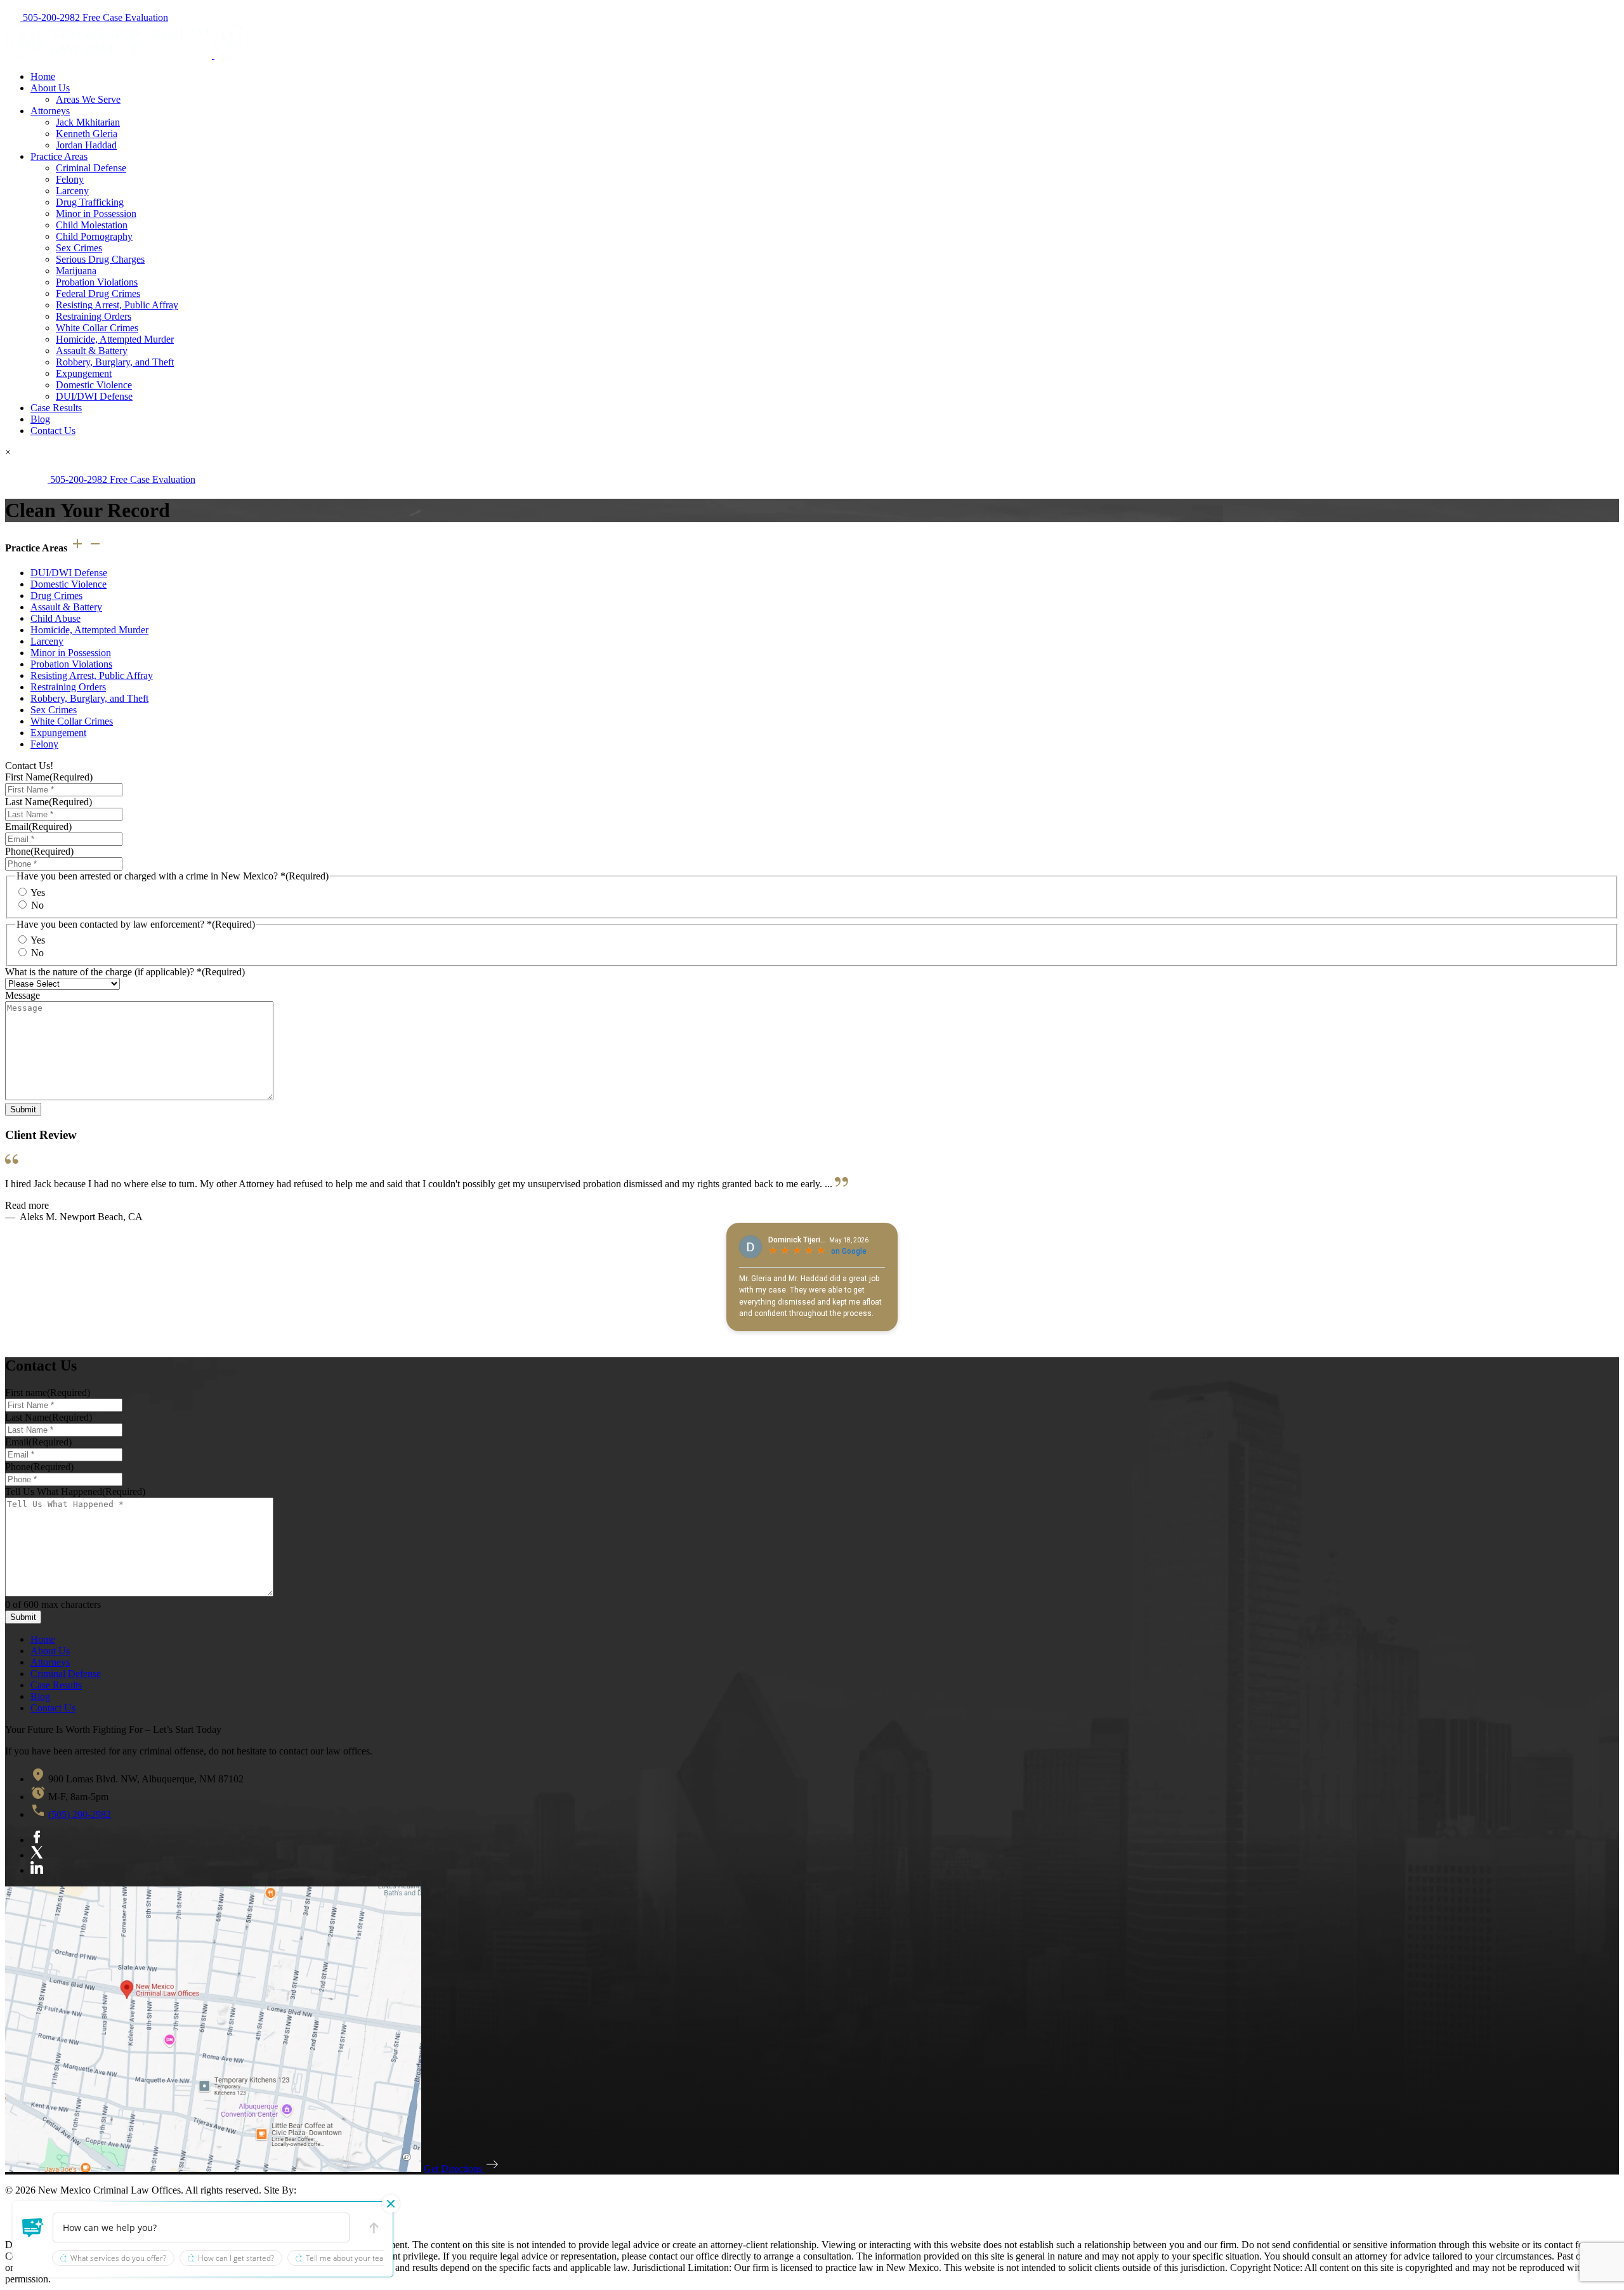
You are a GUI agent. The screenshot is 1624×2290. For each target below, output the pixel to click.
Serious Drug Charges (100, 259)
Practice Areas (59, 156)
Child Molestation (92, 225)
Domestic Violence (94, 385)
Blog (40, 419)
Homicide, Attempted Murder (115, 339)
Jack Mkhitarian (88, 122)
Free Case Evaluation (125, 17)
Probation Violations (97, 282)
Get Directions (454, 2168)
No (37, 905)
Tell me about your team (348, 2258)
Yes (38, 892)
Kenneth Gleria (87, 134)
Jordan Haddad (86, 145)
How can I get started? (236, 2258)
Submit (23, 1109)
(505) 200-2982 (80, 1814)
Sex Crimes (79, 248)
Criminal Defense (91, 168)
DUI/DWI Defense (94, 396)
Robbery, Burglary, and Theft (115, 362)
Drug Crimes (56, 596)
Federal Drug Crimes (98, 293)
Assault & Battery (92, 351)
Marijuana (76, 271)
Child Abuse (56, 618)
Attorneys (50, 111)
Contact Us (53, 431)
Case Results (56, 408)
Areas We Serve (88, 99)
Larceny (72, 191)
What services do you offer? (118, 2258)
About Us (50, 88)
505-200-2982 (51, 17)
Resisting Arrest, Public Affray (117, 305)
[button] (33, 2228)
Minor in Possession (96, 214)
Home (43, 76)
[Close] (391, 2204)
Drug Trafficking (90, 202)
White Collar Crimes (97, 328)
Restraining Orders (94, 316)
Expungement (84, 373)
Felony (70, 179)
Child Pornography (94, 236)
